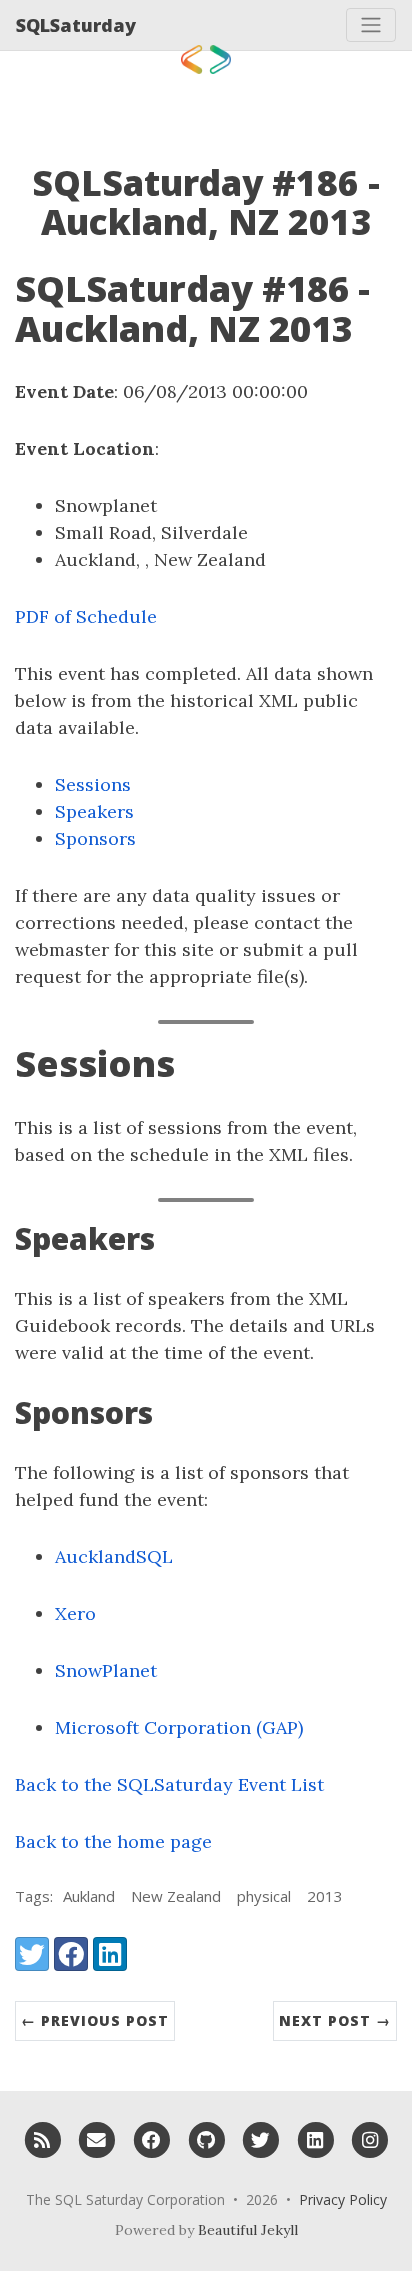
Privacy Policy (343, 2199)
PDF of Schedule (86, 616)
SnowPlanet (106, 1670)
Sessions (93, 784)
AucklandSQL (114, 1556)
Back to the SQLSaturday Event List (169, 1784)
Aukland (89, 1896)
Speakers (94, 811)
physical (264, 1896)
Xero (75, 1613)
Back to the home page (113, 1841)
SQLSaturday (76, 25)
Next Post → (335, 2020)
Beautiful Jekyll (248, 2230)
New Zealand (176, 1896)
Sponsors (95, 838)
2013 (325, 1896)
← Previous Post (95, 2020)
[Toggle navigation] (371, 25)
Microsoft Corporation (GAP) (179, 1727)
